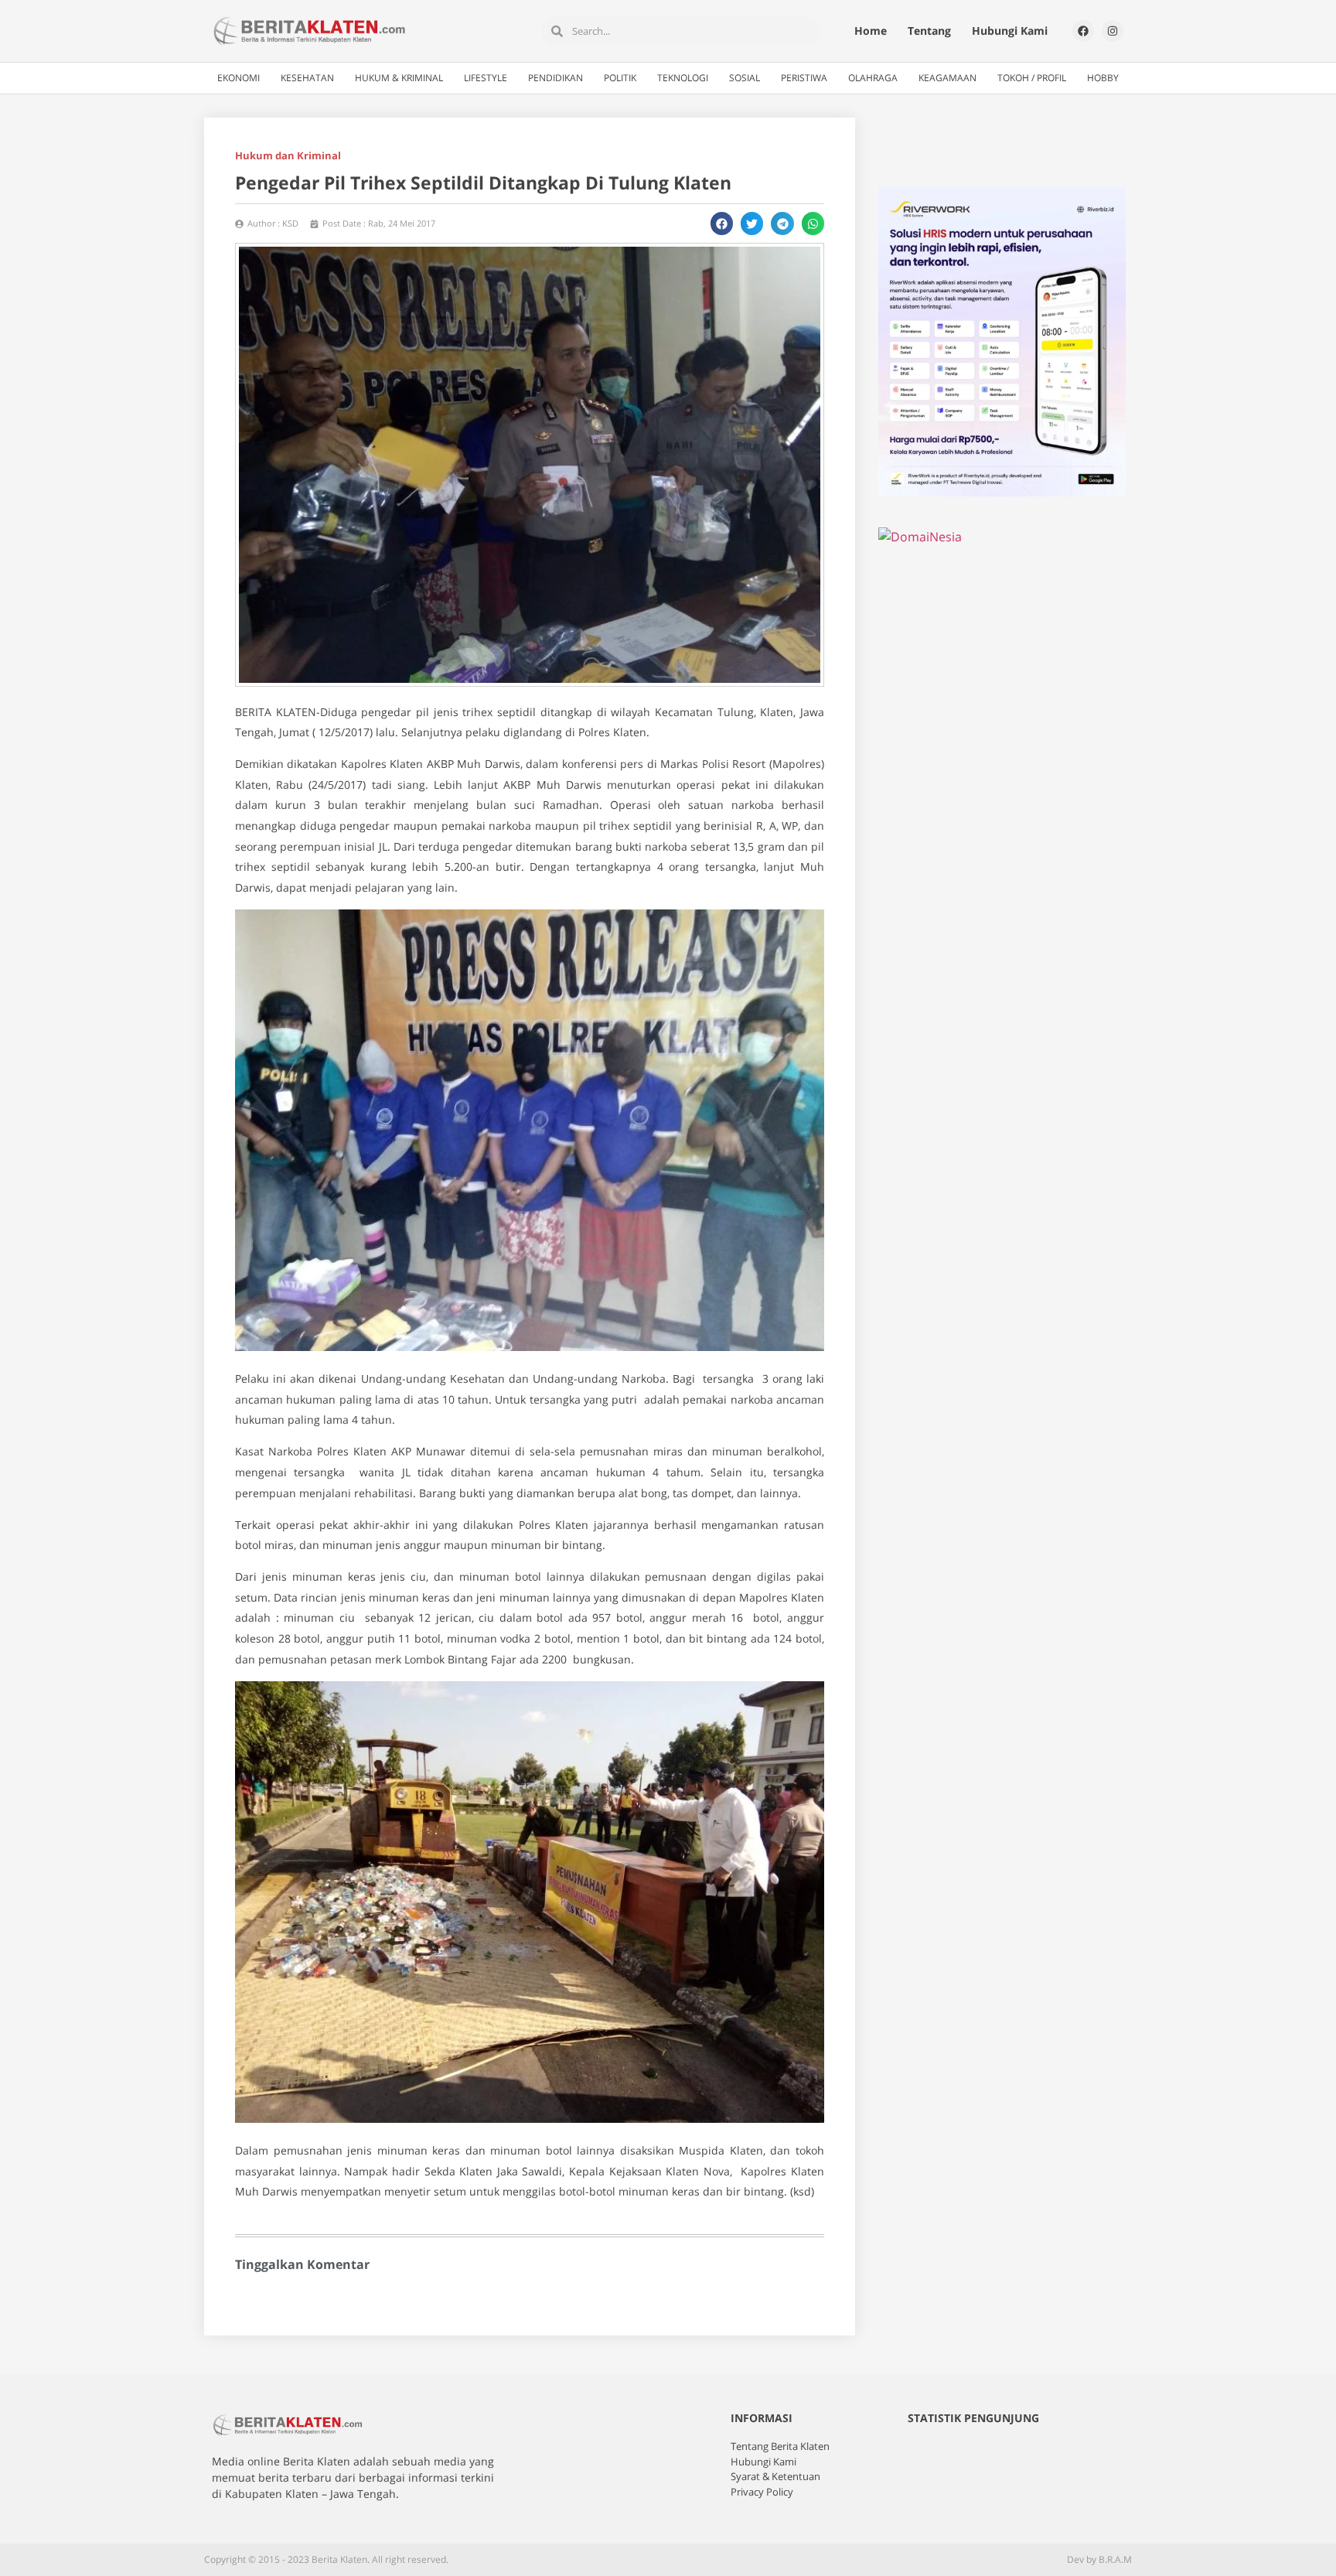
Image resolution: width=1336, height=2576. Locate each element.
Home (871, 31)
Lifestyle (486, 78)
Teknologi (683, 78)
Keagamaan (947, 78)
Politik (620, 78)
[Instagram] (1113, 31)
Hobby (1103, 78)
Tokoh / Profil (1032, 78)
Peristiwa (804, 78)
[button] (722, 223)
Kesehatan (307, 78)
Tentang (929, 31)
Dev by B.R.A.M (1099, 2559)
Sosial (745, 78)
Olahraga (873, 78)
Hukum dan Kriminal (288, 155)
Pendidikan (556, 78)
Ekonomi (239, 78)
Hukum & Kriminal (399, 78)
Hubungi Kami (1010, 31)
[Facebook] (1083, 31)
